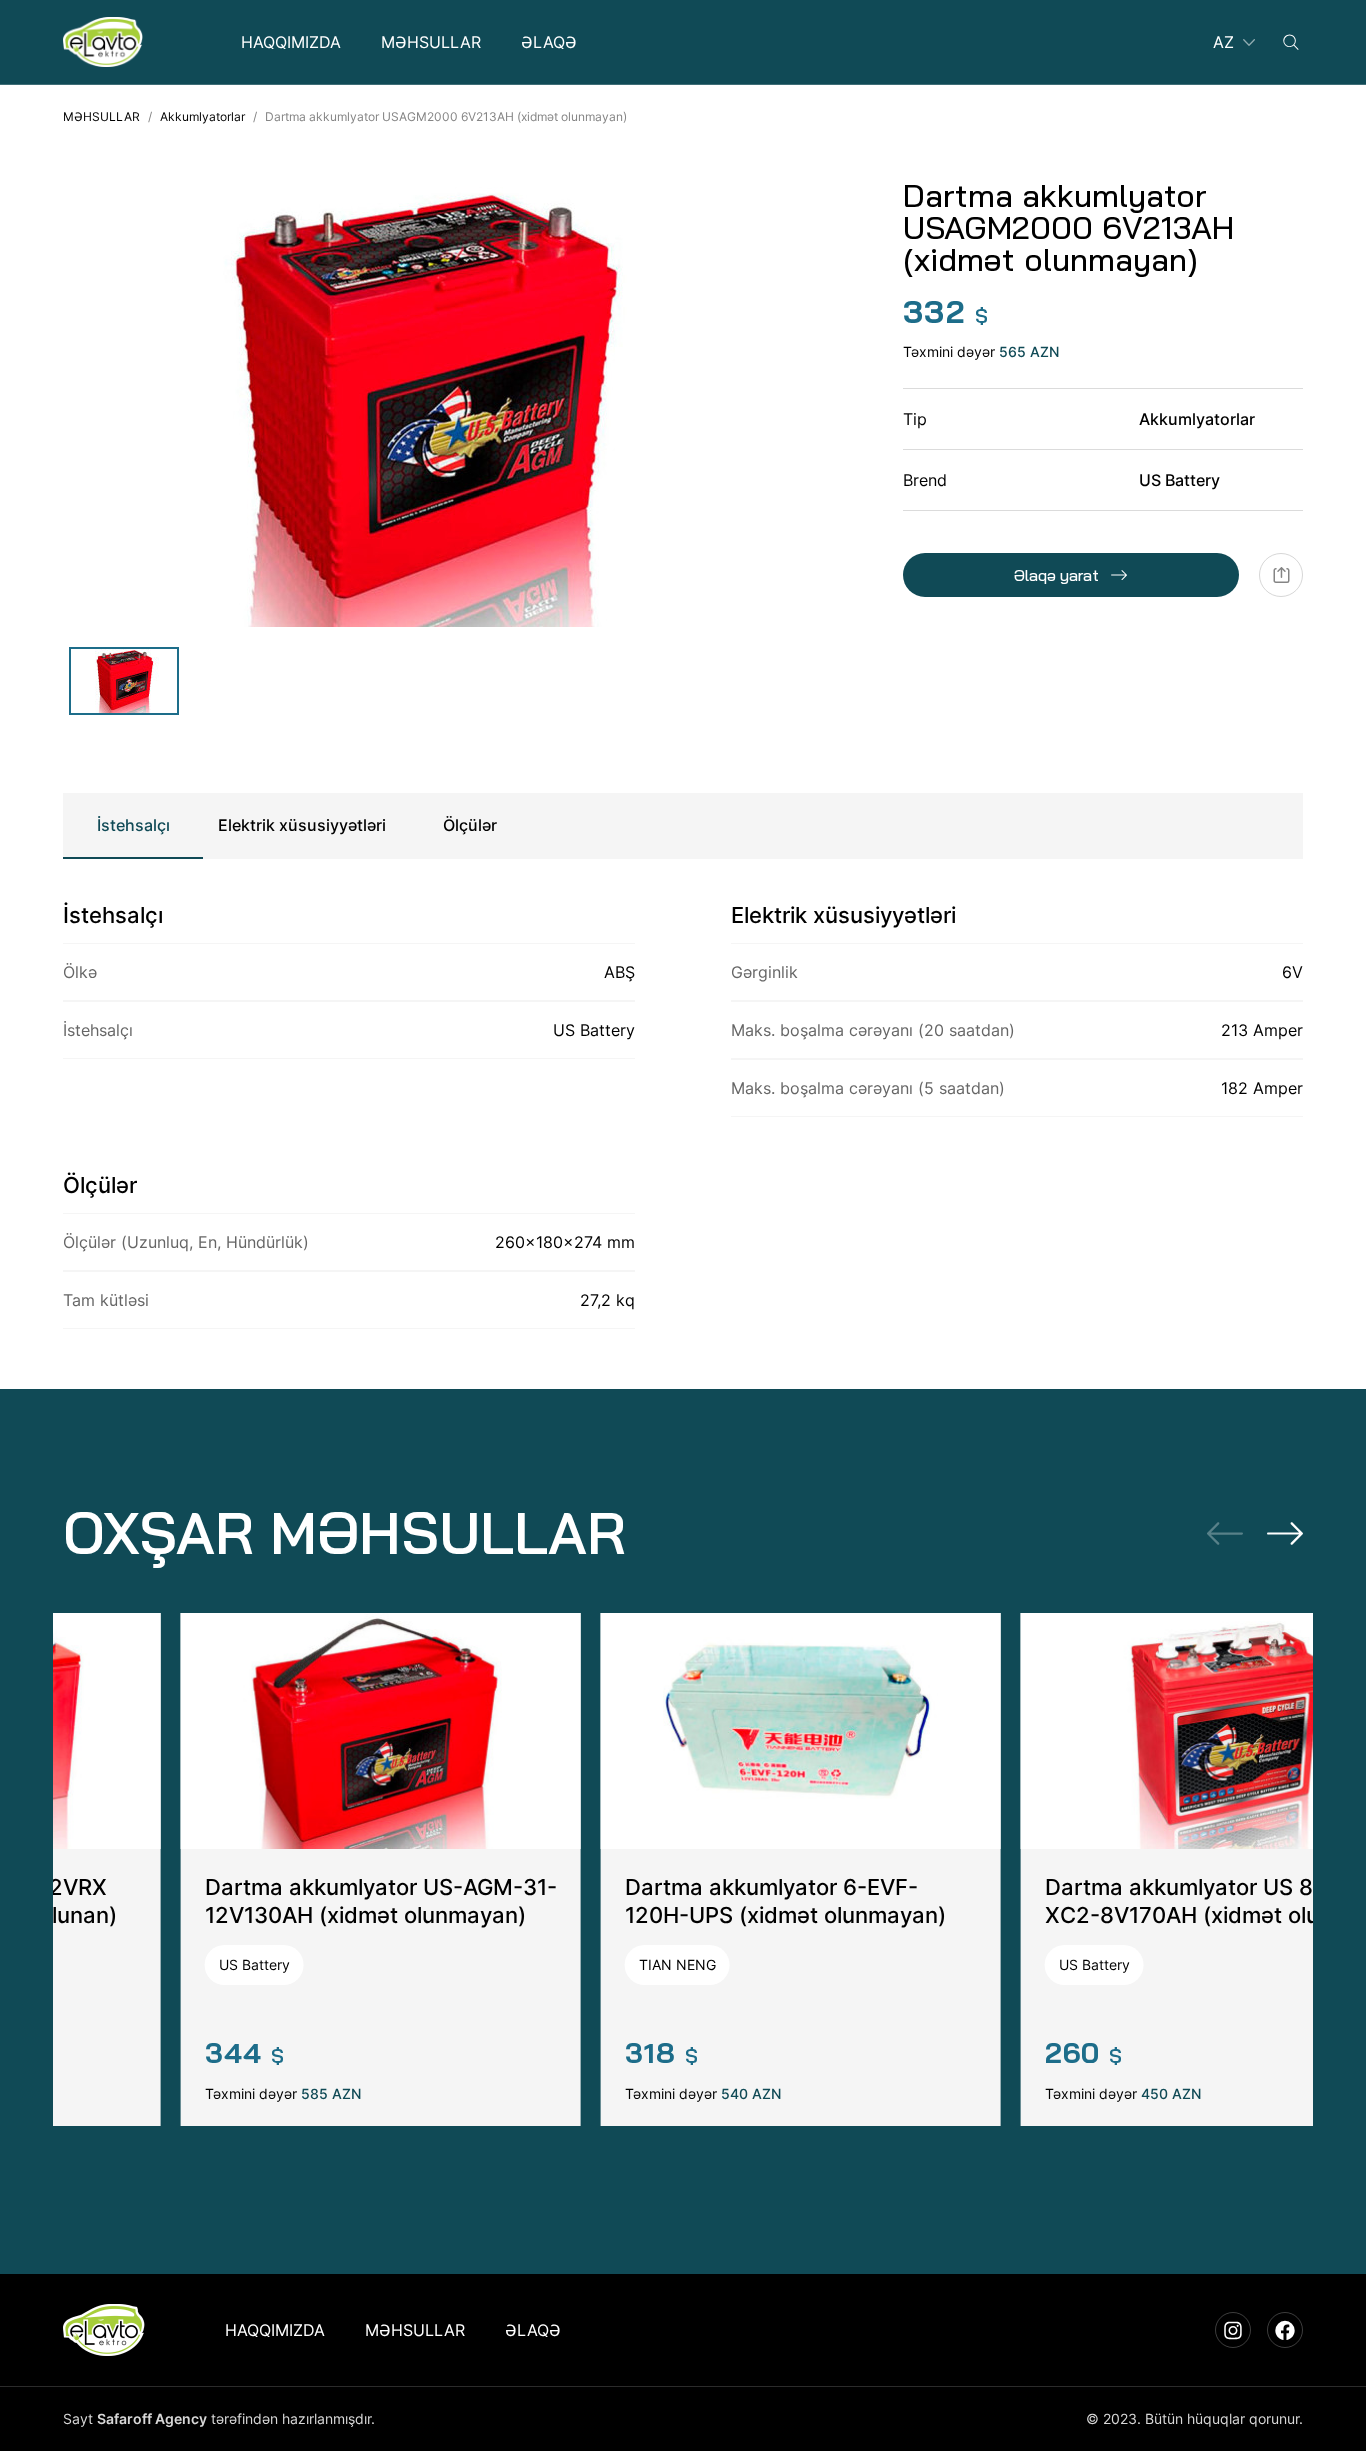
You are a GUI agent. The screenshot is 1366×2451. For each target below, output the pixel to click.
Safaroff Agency (152, 2418)
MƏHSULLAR (101, 116)
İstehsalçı (133, 825)
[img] (103, 42)
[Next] (1285, 1533)
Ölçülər (470, 825)
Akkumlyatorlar (202, 116)
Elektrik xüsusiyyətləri (302, 825)
